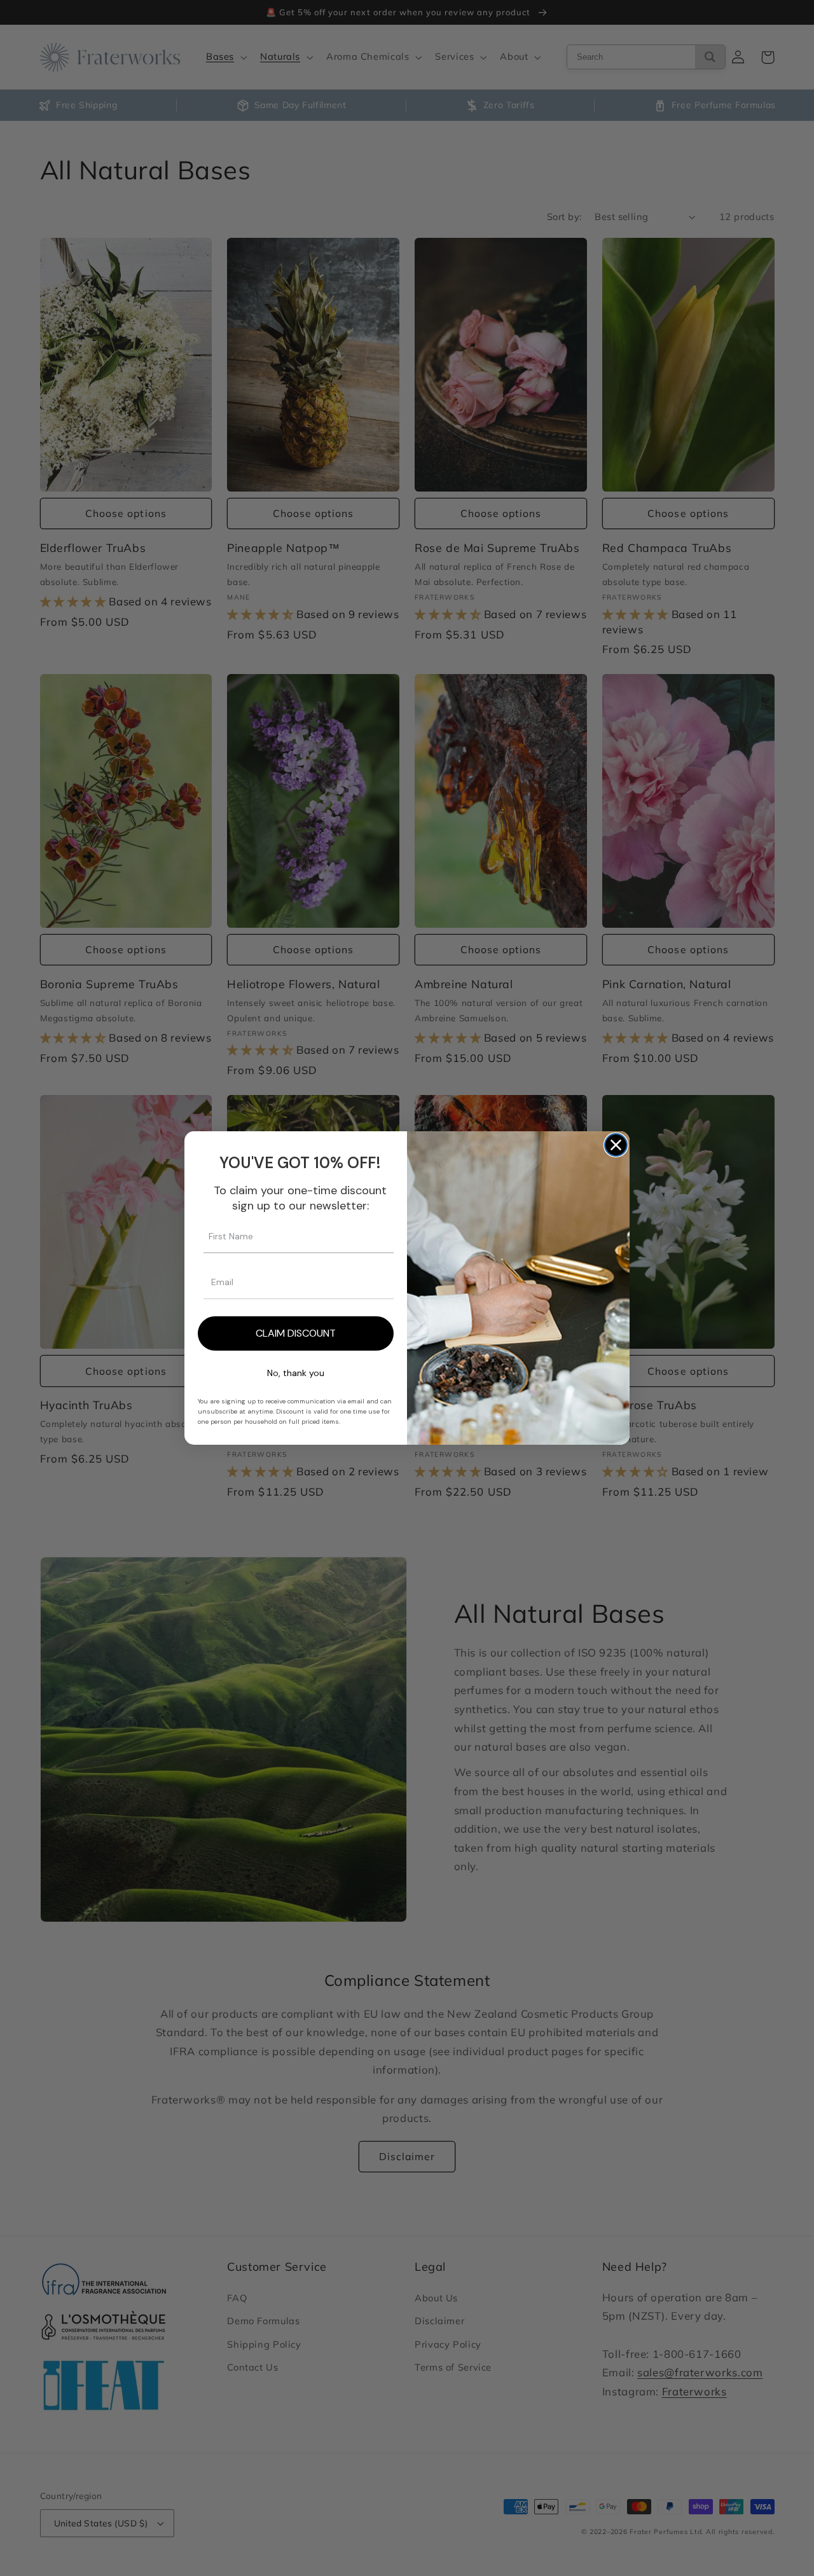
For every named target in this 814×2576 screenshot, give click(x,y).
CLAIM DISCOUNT (296, 1333)
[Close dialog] (616, 1145)
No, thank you (296, 1373)
